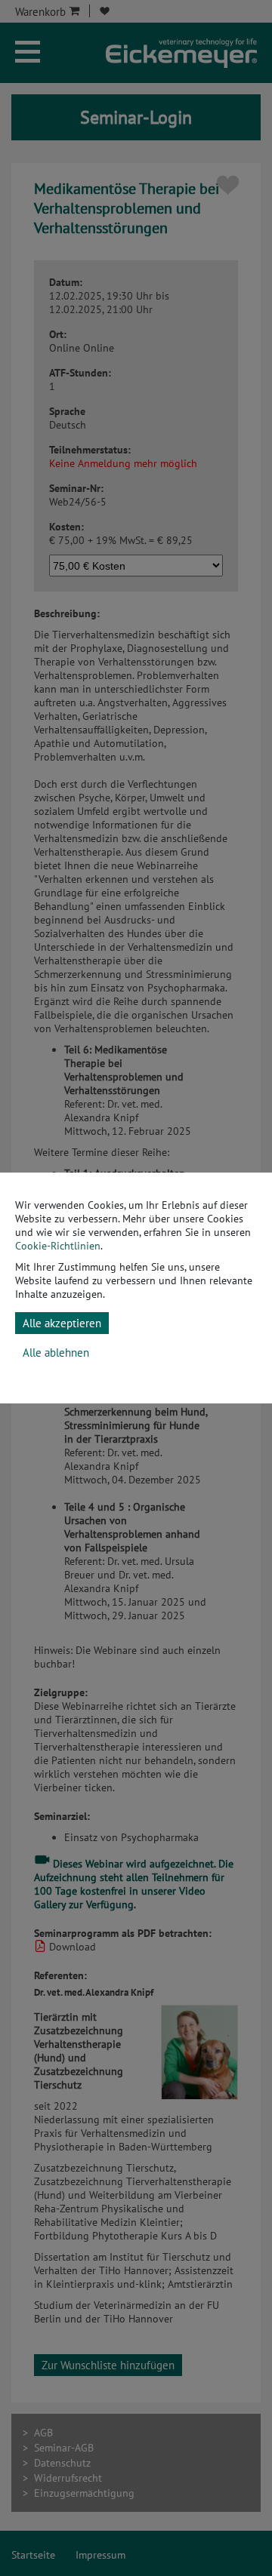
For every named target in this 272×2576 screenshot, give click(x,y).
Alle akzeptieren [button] (62, 1323)
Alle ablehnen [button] (56, 1353)
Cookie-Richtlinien (58, 1246)
